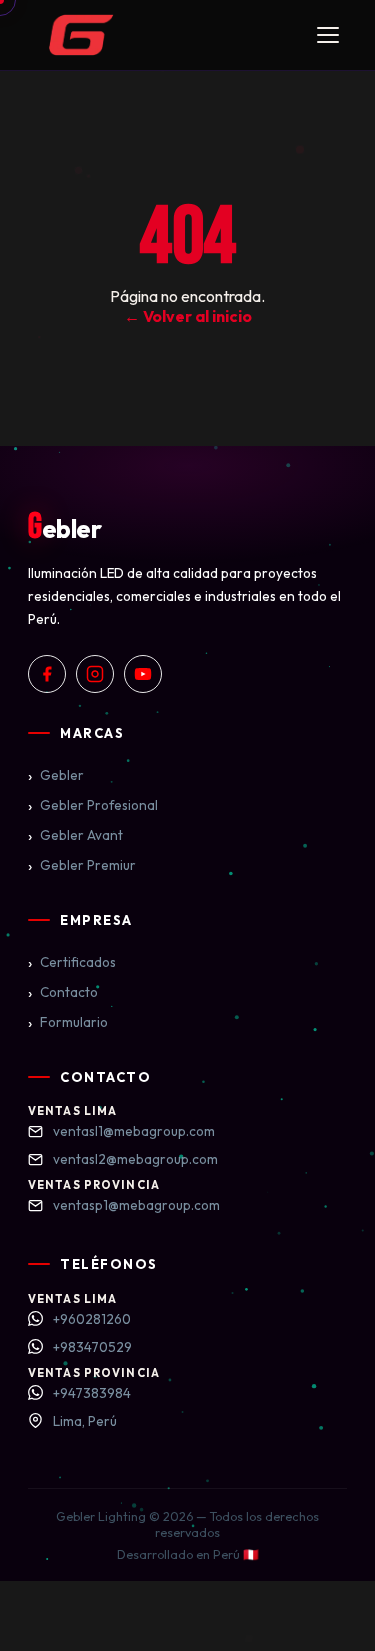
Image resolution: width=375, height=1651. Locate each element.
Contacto (63, 992)
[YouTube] (143, 674)
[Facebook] (47, 674)
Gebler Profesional (93, 805)
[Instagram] (95, 674)
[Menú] (328, 35)
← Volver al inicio (188, 316)
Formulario (68, 1022)
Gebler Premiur (82, 865)
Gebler (56, 775)
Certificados (72, 962)
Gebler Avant (75, 835)
